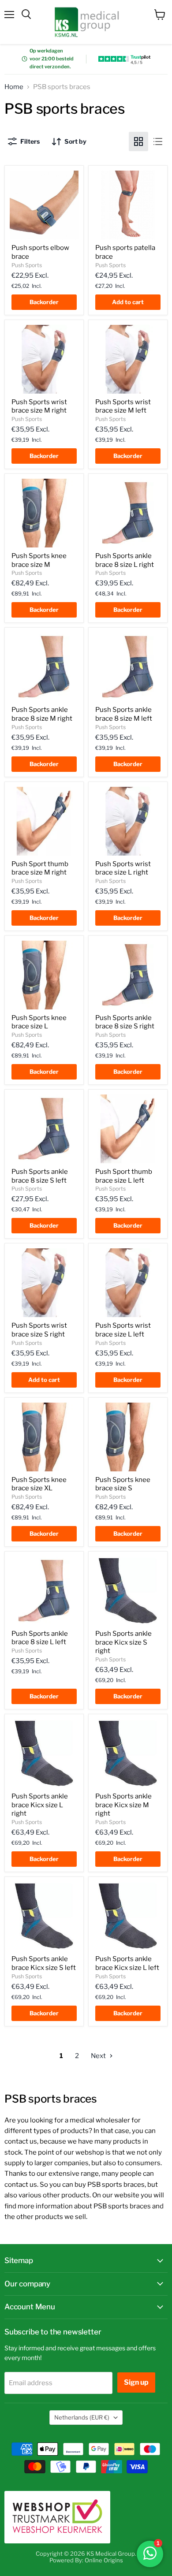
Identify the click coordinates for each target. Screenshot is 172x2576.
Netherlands (82, 2417)
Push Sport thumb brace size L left (124, 1176)
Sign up (136, 2382)
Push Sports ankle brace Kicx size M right (123, 1805)
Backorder (44, 302)
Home (14, 87)
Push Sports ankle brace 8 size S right (125, 1022)
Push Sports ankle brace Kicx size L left (127, 1963)
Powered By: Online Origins (86, 2560)
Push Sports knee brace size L (39, 1022)
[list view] (158, 141)
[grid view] (138, 141)
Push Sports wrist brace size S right (39, 1330)
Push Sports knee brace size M (39, 560)
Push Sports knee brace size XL (39, 1484)
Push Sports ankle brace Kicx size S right (123, 1642)
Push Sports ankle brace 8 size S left (40, 1176)
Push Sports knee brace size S (123, 1484)
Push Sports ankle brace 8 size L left (40, 1638)
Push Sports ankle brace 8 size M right (42, 714)
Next (99, 2056)
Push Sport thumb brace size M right (40, 868)
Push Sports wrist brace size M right (39, 406)
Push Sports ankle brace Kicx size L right (40, 1805)
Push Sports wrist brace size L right (123, 868)
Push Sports (27, 265)
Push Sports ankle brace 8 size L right (125, 560)
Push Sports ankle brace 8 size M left (124, 714)
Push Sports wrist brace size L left (123, 1330)
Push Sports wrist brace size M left (123, 406)
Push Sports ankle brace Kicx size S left (44, 1963)
